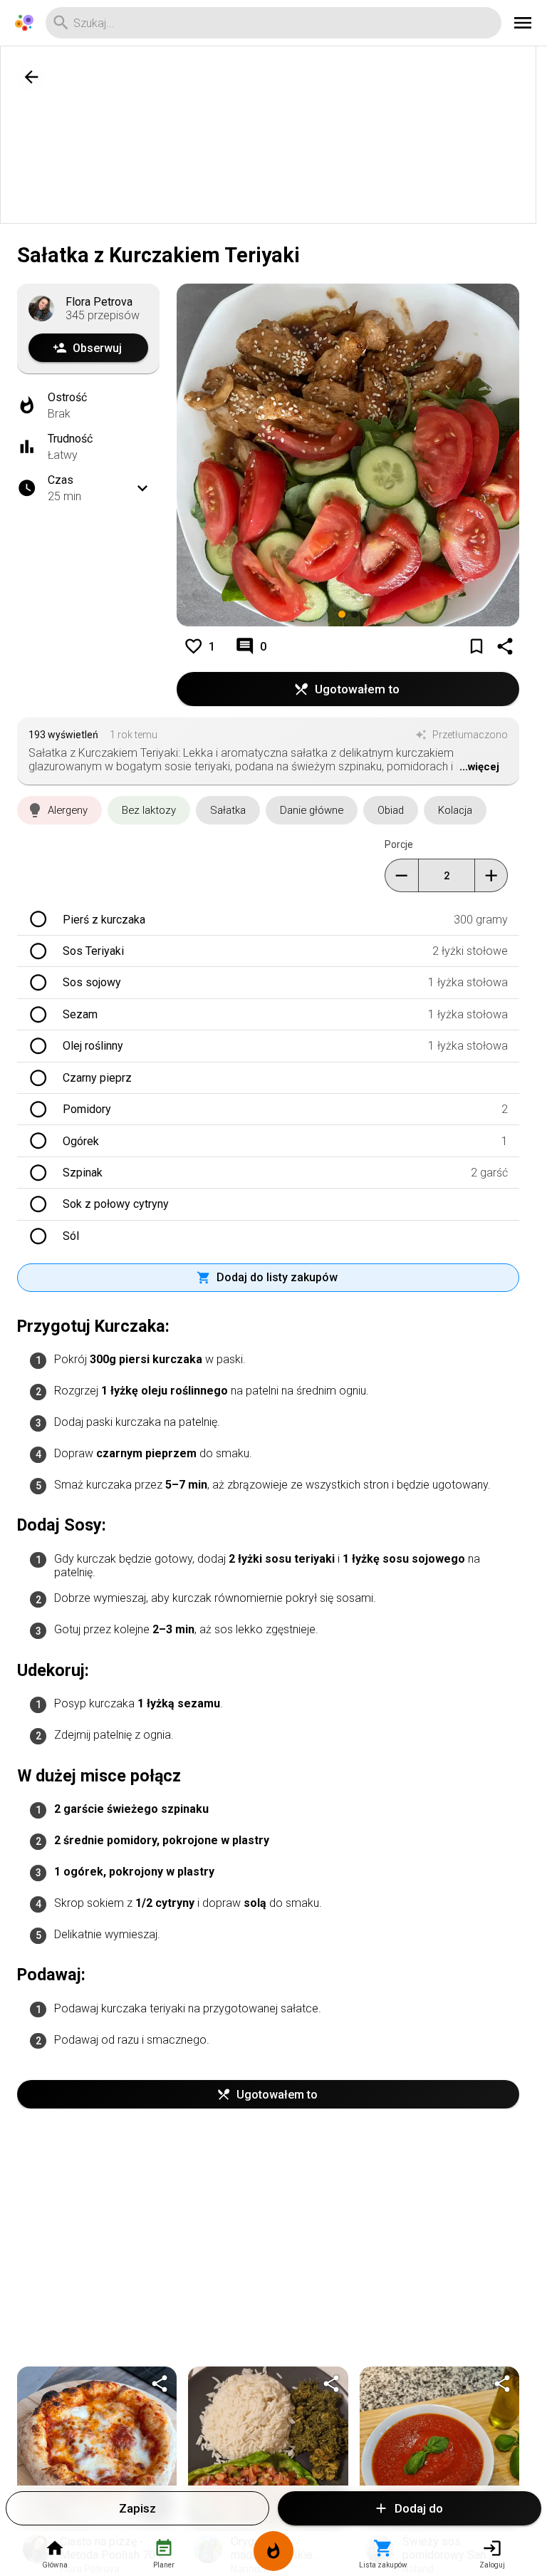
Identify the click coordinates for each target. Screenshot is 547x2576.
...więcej (479, 767)
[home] (24, 23)
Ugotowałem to (357, 689)
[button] (59, 810)
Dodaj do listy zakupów (277, 1277)
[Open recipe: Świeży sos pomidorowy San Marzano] (439, 2446)
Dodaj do (419, 2508)
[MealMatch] (273, 2554)
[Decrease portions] (401, 875)
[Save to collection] (476, 646)
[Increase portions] (491, 875)
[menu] (523, 23)
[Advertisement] (273, 135)
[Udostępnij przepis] (160, 2384)
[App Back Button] (31, 77)
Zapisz (137, 2508)
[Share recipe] (505, 646)
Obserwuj (97, 348)
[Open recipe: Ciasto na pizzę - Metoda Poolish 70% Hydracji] (97, 2446)
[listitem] (268, 919)
